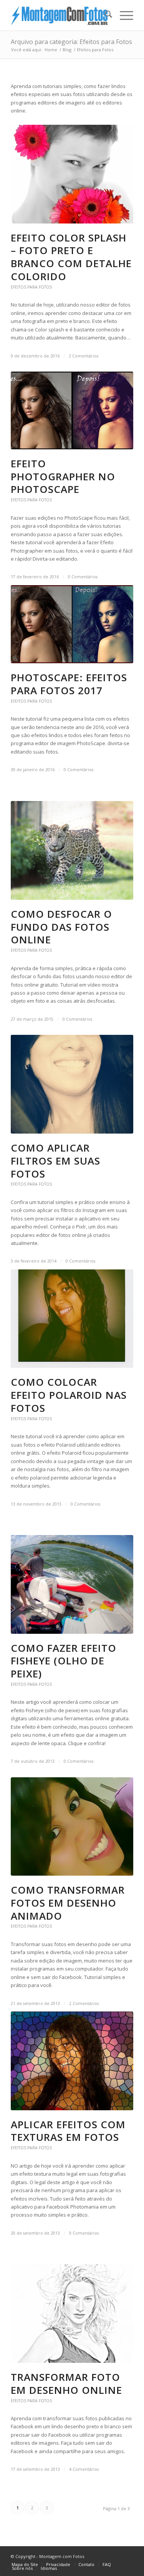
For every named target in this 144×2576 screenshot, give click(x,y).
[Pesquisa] (105, 15)
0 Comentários (83, 577)
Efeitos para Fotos (31, 287)
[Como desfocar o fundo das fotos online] (72, 850)
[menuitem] (105, 15)
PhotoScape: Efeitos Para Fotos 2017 (69, 684)
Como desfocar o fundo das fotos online (61, 927)
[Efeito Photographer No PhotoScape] (72, 410)
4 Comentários (84, 2469)
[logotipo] (60, 15)
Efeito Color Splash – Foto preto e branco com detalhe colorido (71, 257)
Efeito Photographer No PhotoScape (63, 476)
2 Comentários (84, 356)
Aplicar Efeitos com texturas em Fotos (68, 2131)
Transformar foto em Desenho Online (66, 2383)
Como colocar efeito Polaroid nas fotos (69, 1395)
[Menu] (123, 15)
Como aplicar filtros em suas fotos (55, 1161)
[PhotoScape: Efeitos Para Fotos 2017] (72, 624)
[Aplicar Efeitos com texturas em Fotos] (72, 2061)
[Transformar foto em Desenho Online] (72, 2313)
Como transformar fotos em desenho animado (68, 1903)
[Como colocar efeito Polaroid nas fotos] (72, 1319)
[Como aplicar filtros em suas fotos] (72, 1084)
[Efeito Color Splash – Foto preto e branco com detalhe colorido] (72, 174)
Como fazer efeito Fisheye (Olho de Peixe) (64, 1661)
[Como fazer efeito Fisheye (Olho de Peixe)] (72, 1584)
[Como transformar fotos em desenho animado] (72, 1827)
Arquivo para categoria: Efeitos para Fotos (71, 42)
